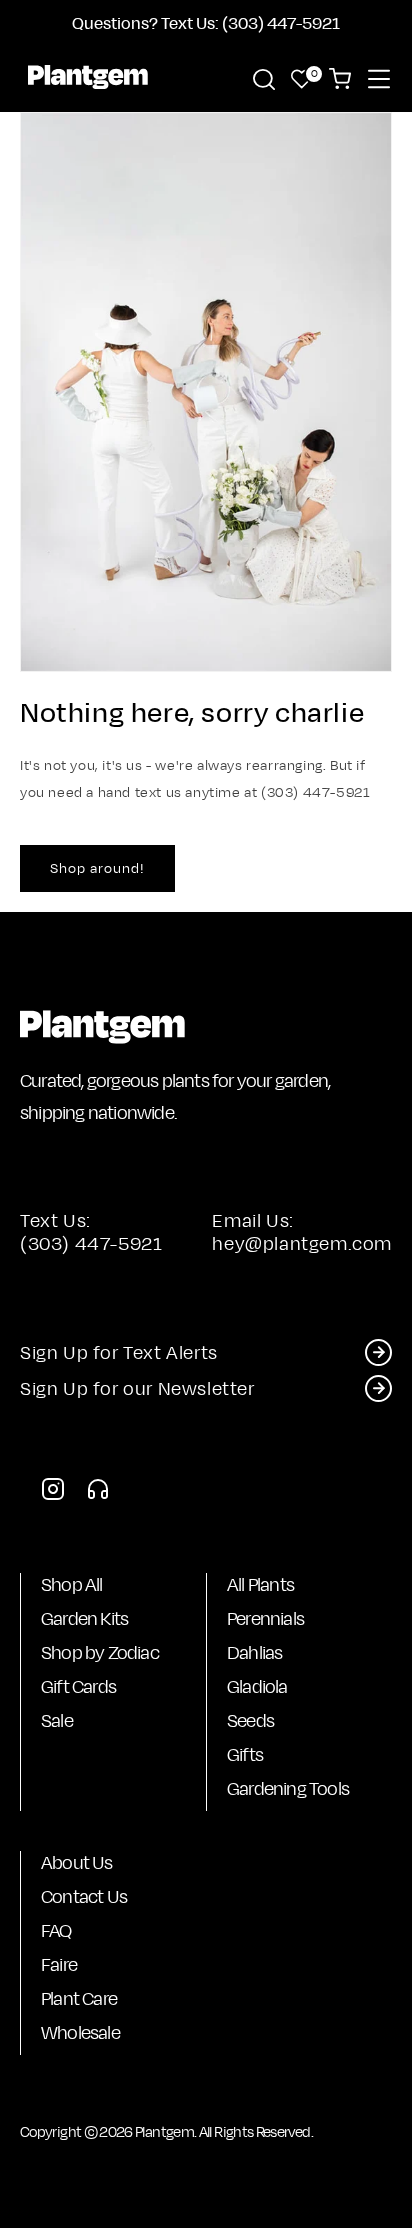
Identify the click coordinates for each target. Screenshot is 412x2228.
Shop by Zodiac (100, 1652)
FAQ (56, 1930)
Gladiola (257, 1686)
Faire (59, 1964)
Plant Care (79, 1998)
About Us (77, 1862)
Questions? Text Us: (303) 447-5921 (206, 22)
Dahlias (254, 1652)
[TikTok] (98, 1494)
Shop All (72, 1584)
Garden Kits (84, 1618)
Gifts (245, 1754)
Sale (57, 1720)
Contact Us (84, 1896)
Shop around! (97, 867)
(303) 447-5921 (91, 1243)
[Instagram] (53, 1494)
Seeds (250, 1720)
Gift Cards (78, 1686)
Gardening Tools (288, 1788)
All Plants (260, 1584)
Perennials (265, 1618)
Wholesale (80, 2032)
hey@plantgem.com (302, 1243)
